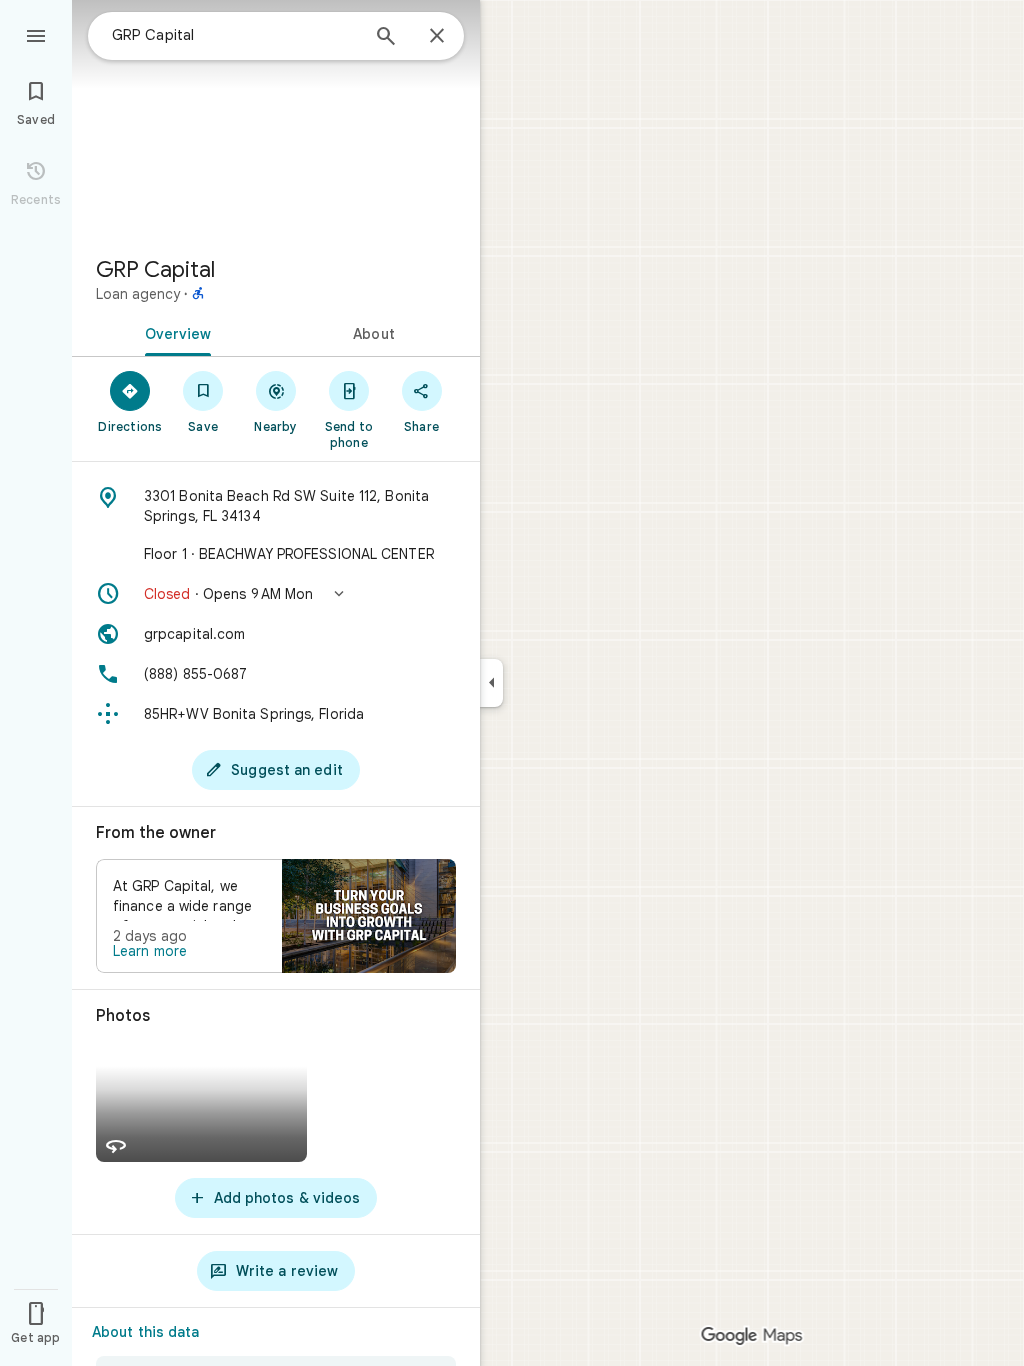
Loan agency (138, 294)
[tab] (174, 332)
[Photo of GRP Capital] (276, 120)
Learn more (150, 951)
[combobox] (235, 35)
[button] (276, 594)
